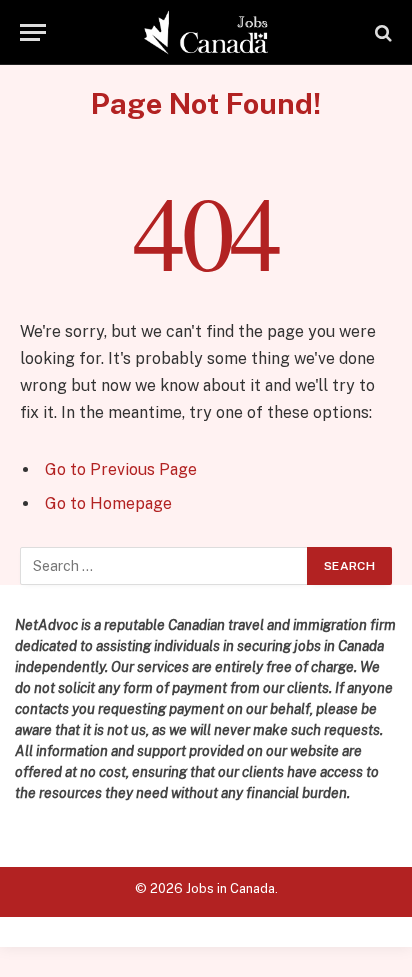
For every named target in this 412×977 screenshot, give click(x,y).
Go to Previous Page (121, 469)
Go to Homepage (108, 503)
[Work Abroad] (206, 32)
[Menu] (33, 32)
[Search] (381, 32)
